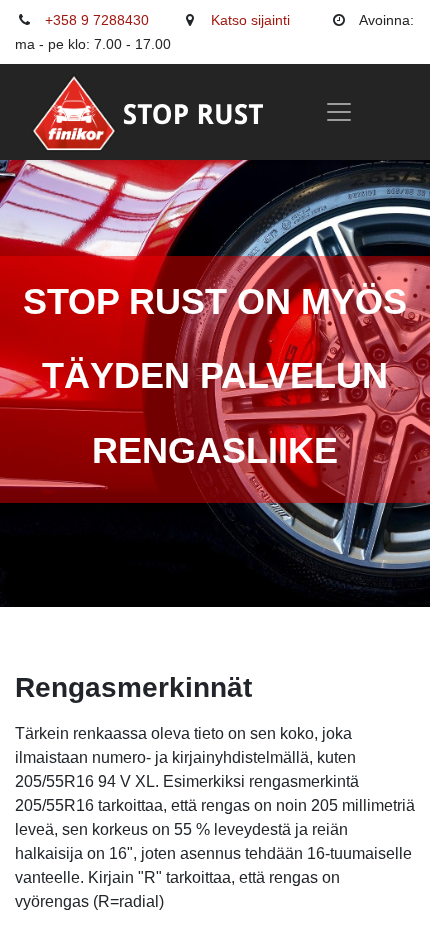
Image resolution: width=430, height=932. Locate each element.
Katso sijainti (250, 20)
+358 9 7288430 (97, 20)
